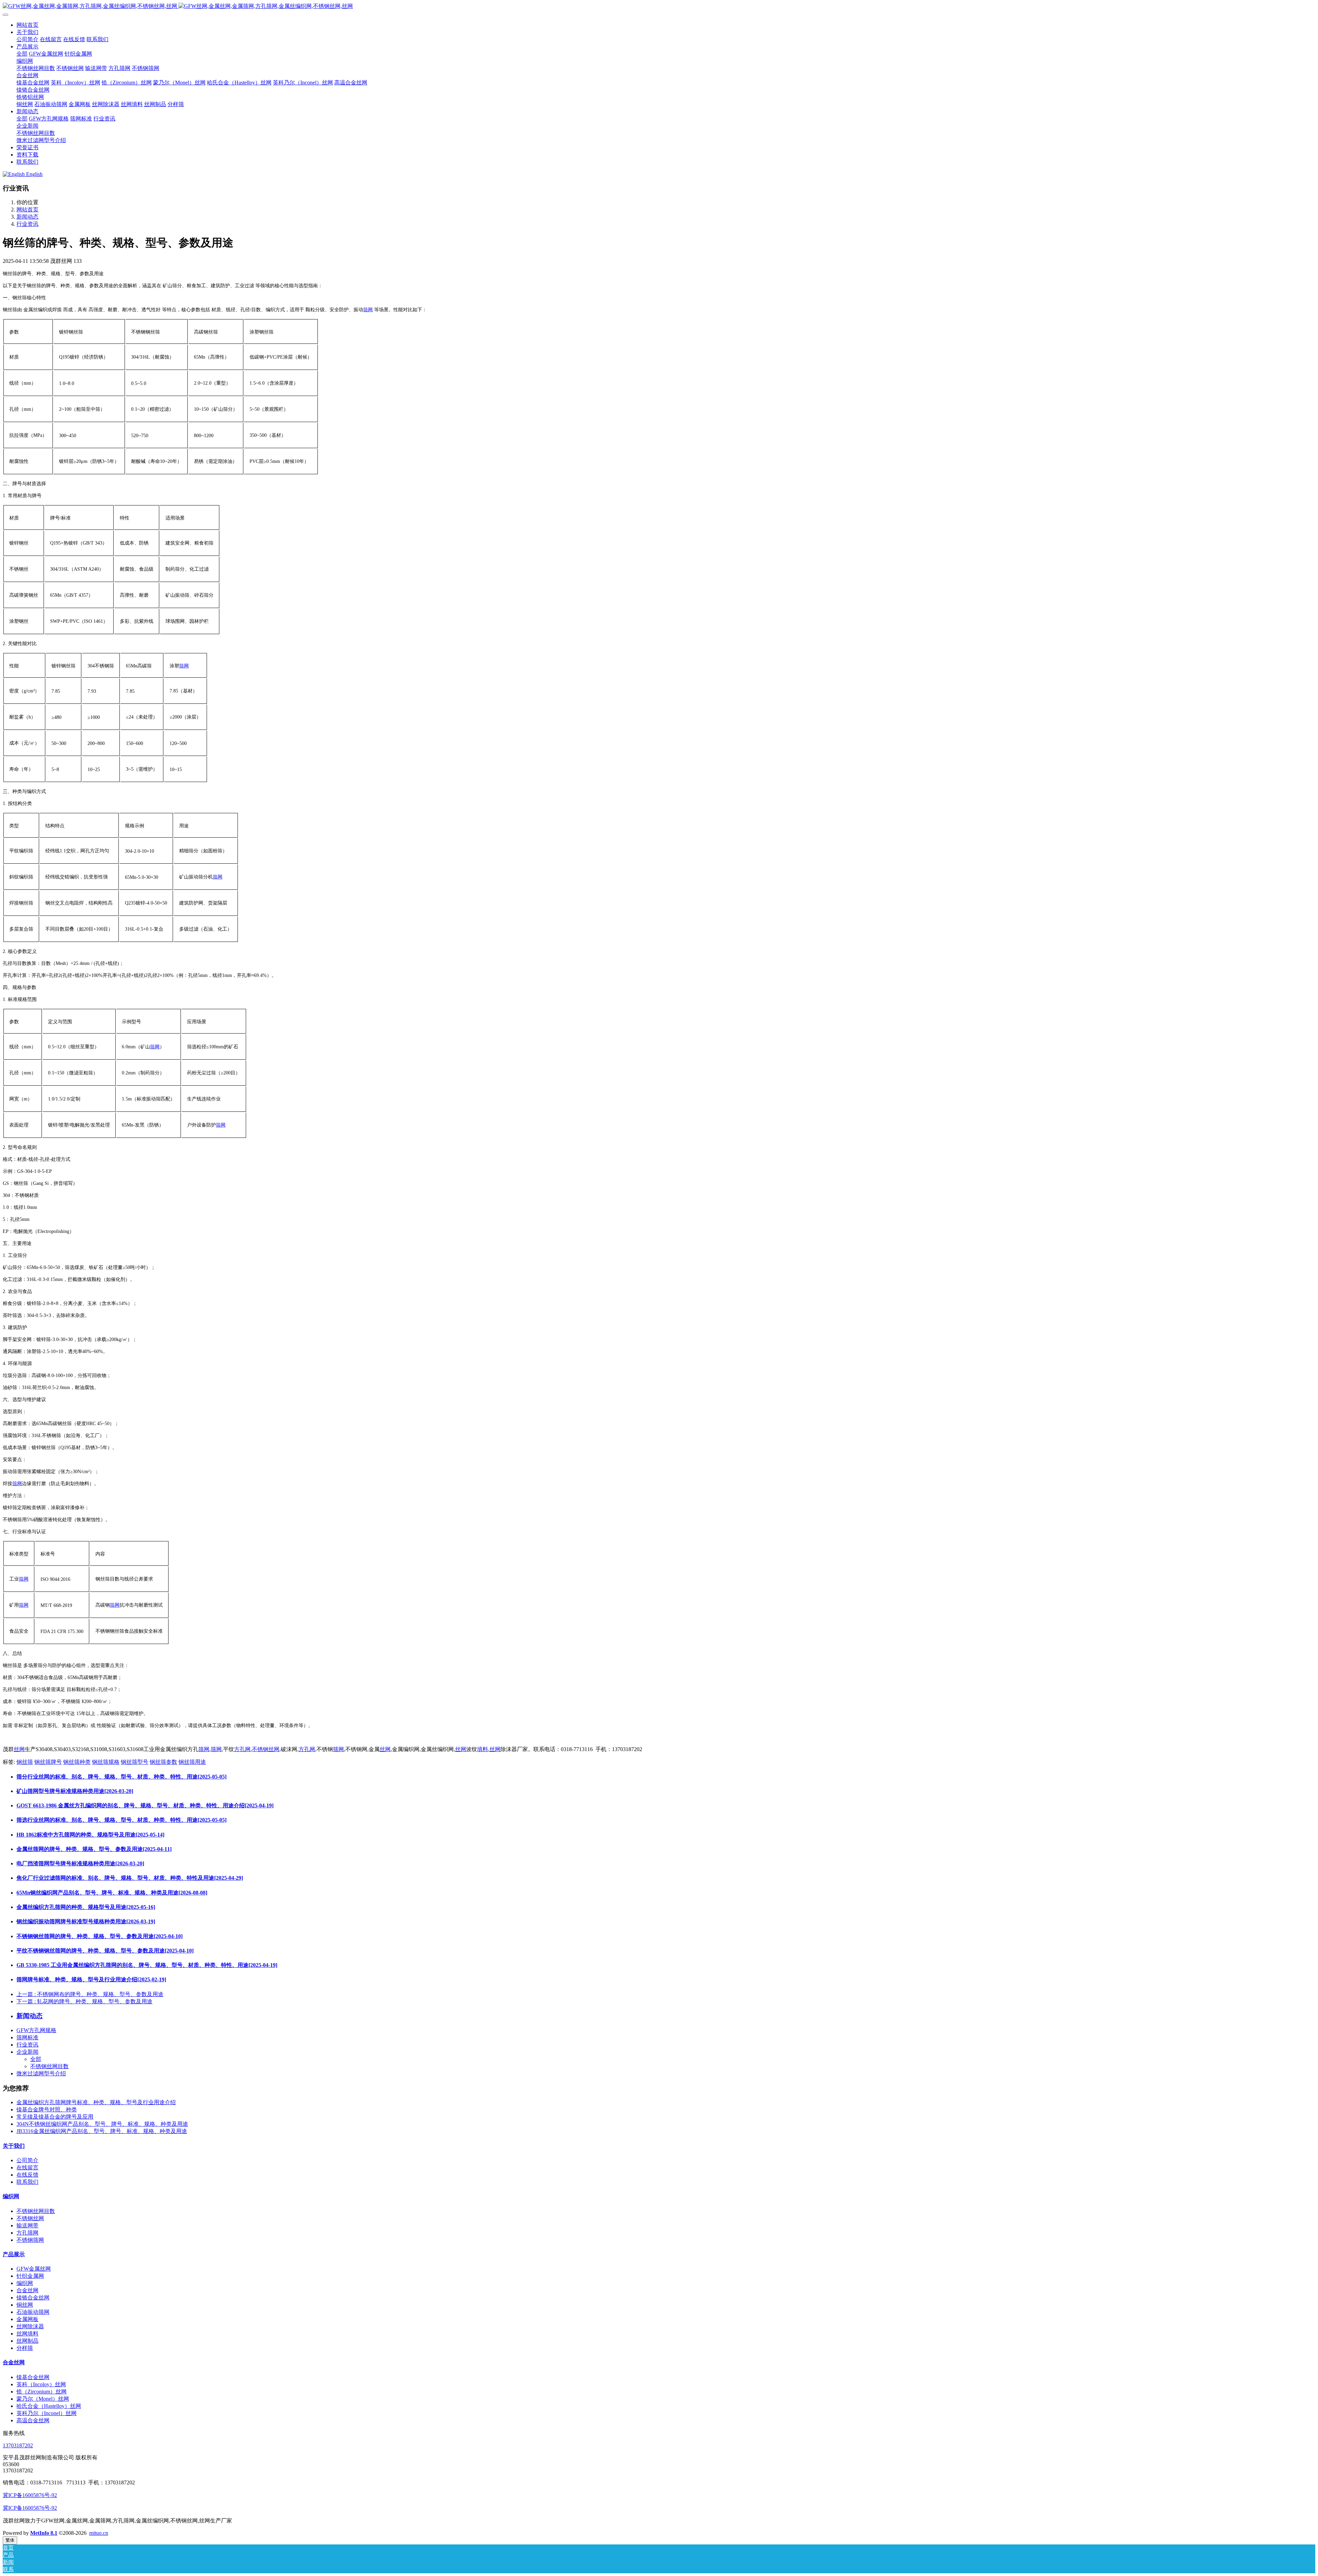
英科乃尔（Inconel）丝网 (47, 2413)
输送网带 (27, 2225)
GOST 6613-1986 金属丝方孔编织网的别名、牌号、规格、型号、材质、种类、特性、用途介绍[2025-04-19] (145, 1805)
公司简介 (27, 2160)
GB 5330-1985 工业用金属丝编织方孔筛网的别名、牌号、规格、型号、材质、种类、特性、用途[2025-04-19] (147, 1965)
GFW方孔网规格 (36, 2030)
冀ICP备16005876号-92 (30, 2495)
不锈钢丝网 (266, 1749)
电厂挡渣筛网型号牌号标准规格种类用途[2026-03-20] (80, 1863)
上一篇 (90, 1994)
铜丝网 (25, 2305)
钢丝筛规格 (106, 1762)
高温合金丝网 (33, 2420)
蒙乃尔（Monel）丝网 (43, 2399)
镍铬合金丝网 (33, 2298)
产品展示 (14, 2254)
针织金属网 (30, 2276)
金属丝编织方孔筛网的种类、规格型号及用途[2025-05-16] (86, 1907)
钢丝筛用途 (192, 1762)
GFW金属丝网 (34, 2269)
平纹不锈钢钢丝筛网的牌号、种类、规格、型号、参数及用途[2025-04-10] (105, 1951)
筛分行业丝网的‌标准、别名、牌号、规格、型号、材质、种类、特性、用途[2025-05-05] (122, 1777)
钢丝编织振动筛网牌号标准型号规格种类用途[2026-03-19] (86, 1921)
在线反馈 (27, 2175)
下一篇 (84, 2001)
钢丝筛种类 (77, 1762)
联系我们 (27, 2182)
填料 (483, 1749)
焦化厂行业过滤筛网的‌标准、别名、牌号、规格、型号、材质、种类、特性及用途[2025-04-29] (130, 1878)
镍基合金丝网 (33, 2377)
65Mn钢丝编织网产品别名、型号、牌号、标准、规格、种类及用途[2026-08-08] (112, 1893)
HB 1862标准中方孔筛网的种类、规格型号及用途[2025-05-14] (90, 1835)
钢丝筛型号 (135, 1762)
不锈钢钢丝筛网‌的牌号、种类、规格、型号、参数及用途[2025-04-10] (100, 1936)
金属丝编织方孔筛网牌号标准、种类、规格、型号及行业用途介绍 (96, 2102)
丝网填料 (27, 2334)
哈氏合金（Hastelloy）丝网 (49, 2406)
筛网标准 (27, 2037)
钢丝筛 (25, 1762)
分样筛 (25, 2348)
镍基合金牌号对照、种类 (47, 2109)
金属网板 (27, 2319)
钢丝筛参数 (163, 1762)
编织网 (11, 2196)
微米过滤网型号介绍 (41, 2073)
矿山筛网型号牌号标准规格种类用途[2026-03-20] (75, 1791)
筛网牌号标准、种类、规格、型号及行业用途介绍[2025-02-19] (91, 1979)
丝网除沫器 (30, 2326)
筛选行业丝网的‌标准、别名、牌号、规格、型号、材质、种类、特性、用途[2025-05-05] (122, 1820)
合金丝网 (27, 2290)
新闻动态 (27, 217)
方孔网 (242, 1749)
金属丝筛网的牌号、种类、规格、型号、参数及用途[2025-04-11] (94, 1849)
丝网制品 (27, 2341)
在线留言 (27, 2167)
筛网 (368, 310)
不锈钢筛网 (30, 2240)
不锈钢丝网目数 (49, 2066)
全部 (22, 54)
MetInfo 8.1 (44, 2533)
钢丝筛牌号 (48, 1762)
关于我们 (14, 2146)
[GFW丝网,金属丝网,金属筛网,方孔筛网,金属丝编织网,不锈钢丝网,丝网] (659, 6)
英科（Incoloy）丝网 (41, 2384)
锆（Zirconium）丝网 (42, 2392)
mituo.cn (99, 2533)
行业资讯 (27, 224)
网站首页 (27, 25)
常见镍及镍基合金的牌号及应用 (55, 2117)
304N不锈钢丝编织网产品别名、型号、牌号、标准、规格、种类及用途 (102, 2124)
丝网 (19, 1749)
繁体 (10, 2540)
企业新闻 (27, 2052)
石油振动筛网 (33, 2312)
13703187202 (18, 2445)
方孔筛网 (27, 2233)
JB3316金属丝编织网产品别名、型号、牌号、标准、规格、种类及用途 (102, 2131)
